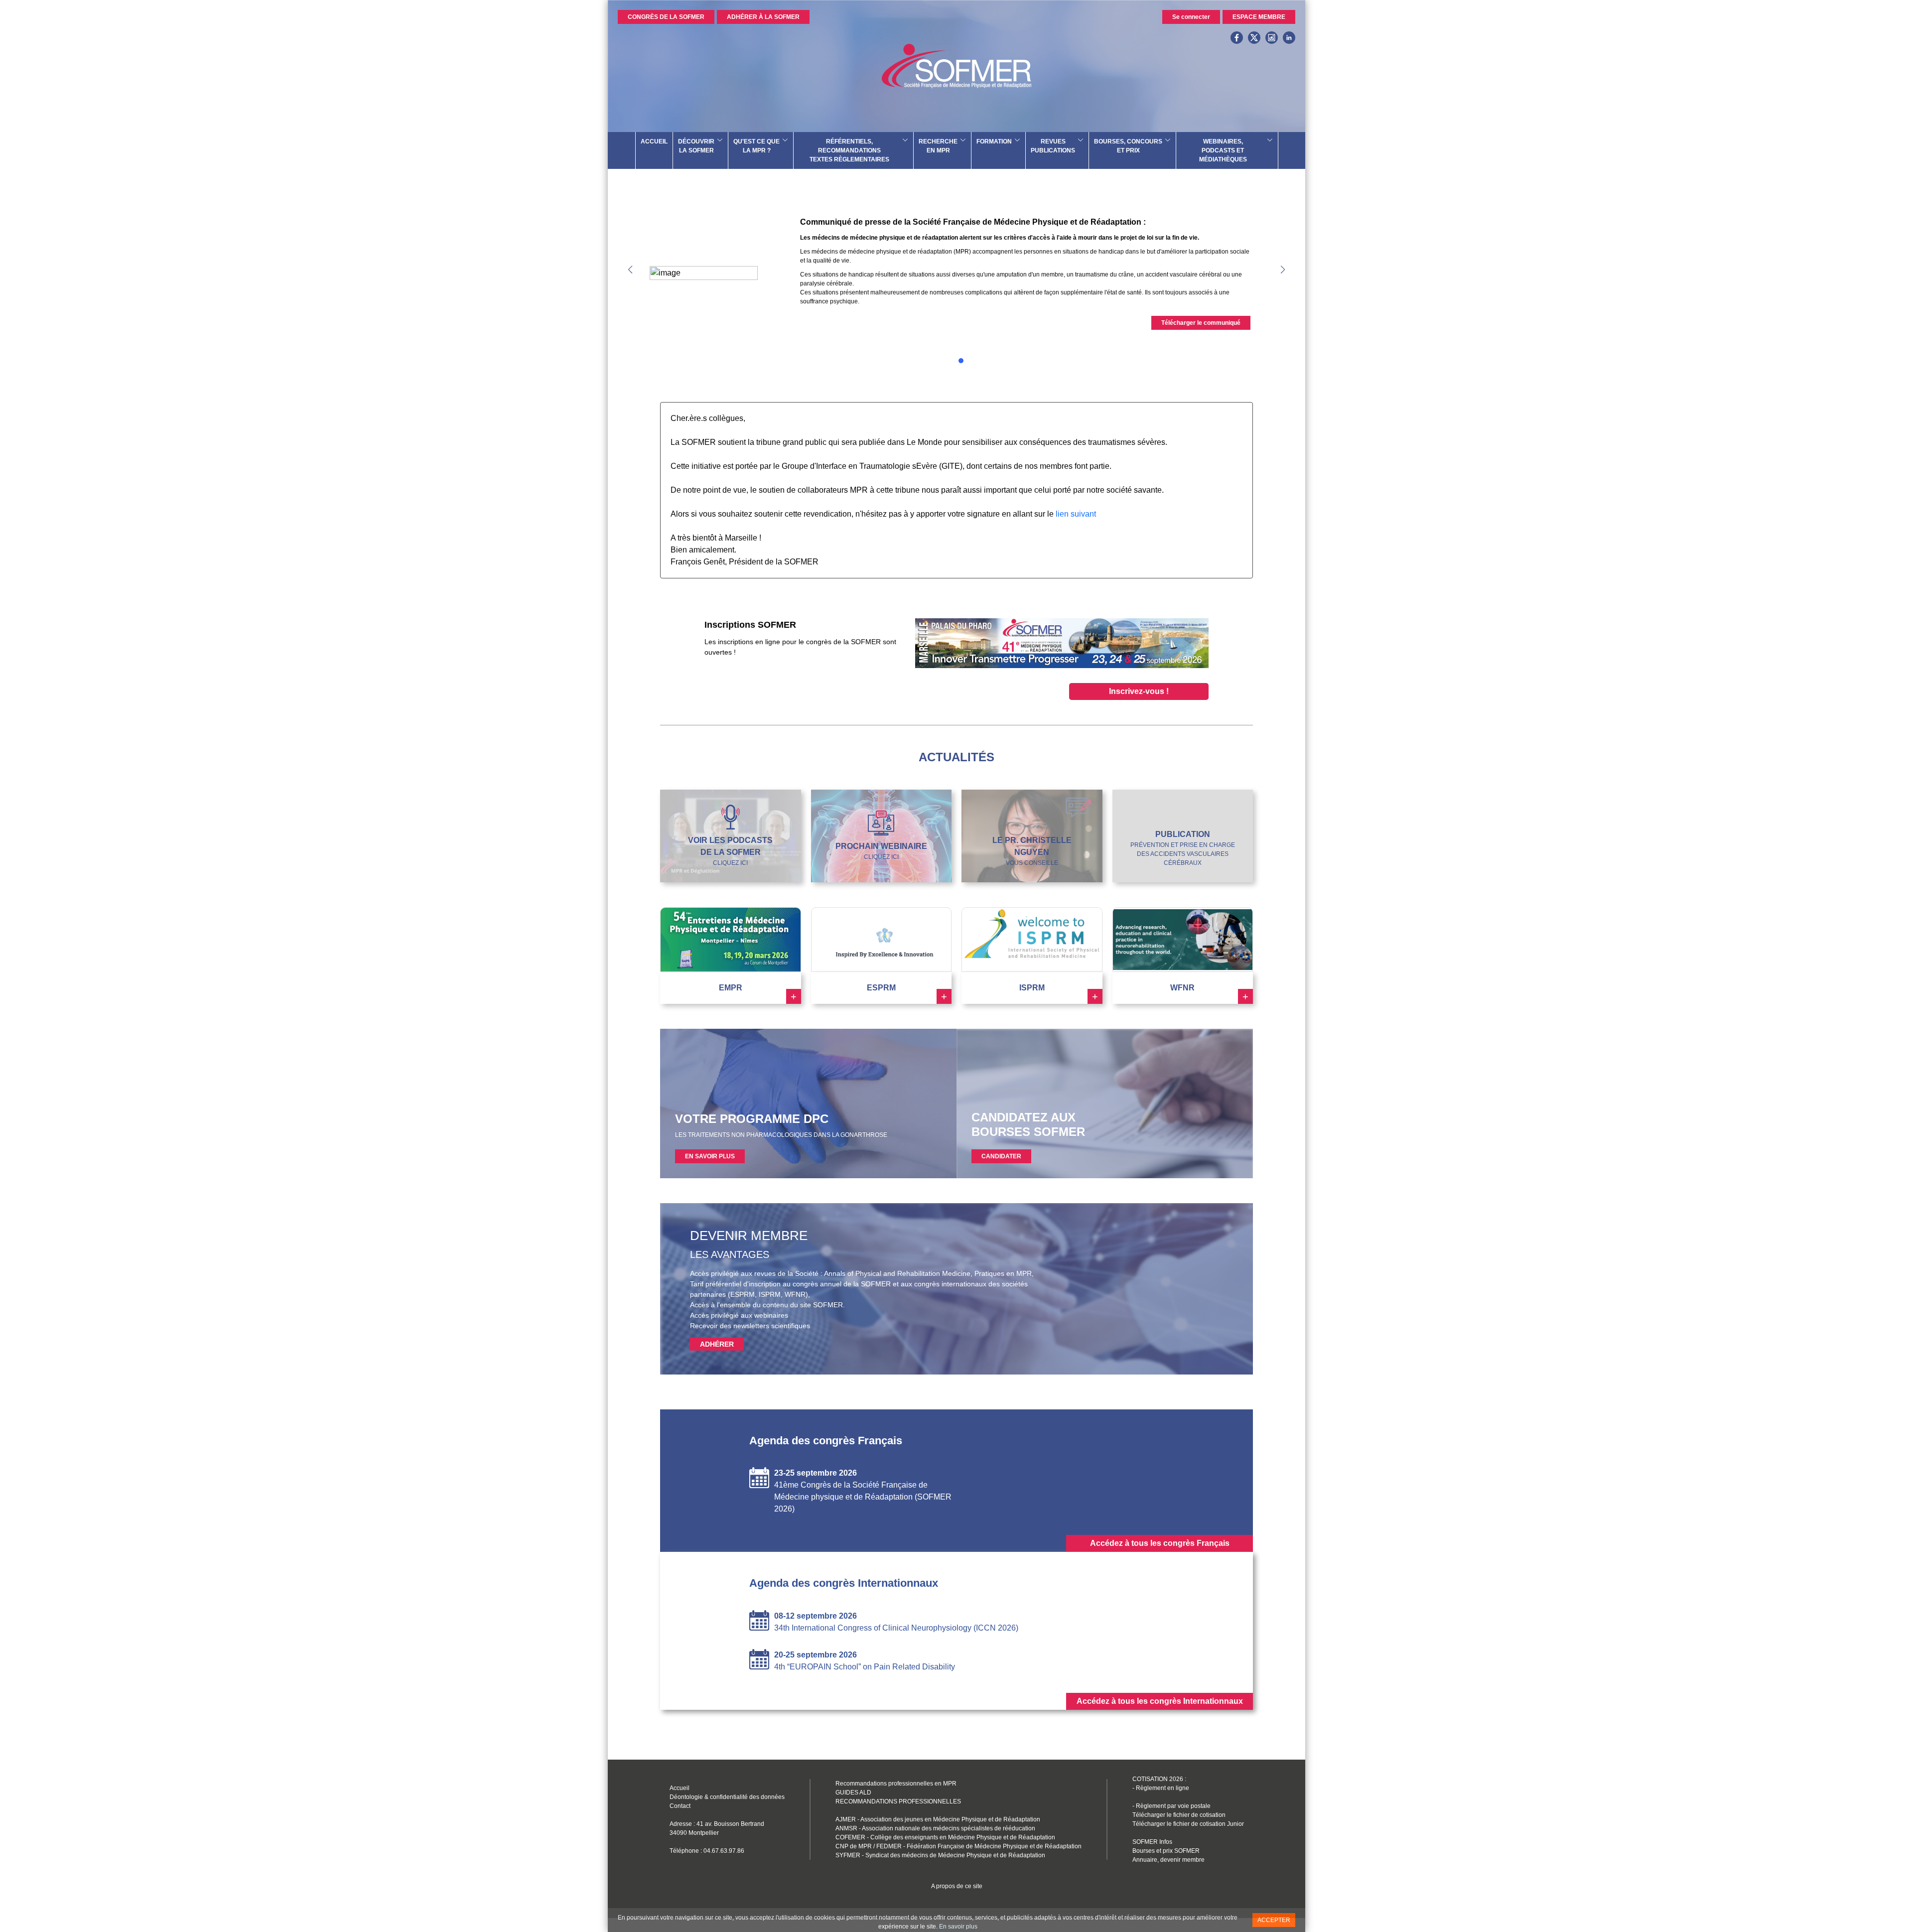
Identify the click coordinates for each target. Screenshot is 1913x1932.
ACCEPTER (1274, 1920)
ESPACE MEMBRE (1259, 17)
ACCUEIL (654, 141)
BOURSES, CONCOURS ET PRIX (1128, 146)
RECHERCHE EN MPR (938, 146)
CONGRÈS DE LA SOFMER (666, 17)
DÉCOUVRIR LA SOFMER (696, 146)
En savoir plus (958, 1927)
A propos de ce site (957, 1900)
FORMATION (994, 141)
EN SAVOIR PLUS (710, 1170)
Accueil (680, 1802)
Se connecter (1191, 17)
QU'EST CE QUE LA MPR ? (756, 146)
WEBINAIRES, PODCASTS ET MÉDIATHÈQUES (1223, 150)
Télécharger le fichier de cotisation (1179, 1829)
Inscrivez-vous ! (1139, 705)
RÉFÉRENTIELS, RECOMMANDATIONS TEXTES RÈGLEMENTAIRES (849, 150)
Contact (680, 1820)
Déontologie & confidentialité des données (727, 1811)
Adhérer (717, 1358)
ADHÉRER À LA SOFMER (763, 17)
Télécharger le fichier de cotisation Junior (1188, 1838)
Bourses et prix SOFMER (1166, 1865)
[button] (1283, 276)
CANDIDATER (1001, 1170)
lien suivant (1076, 528)
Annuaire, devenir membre (1168, 1874)
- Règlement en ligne (1161, 1802)
